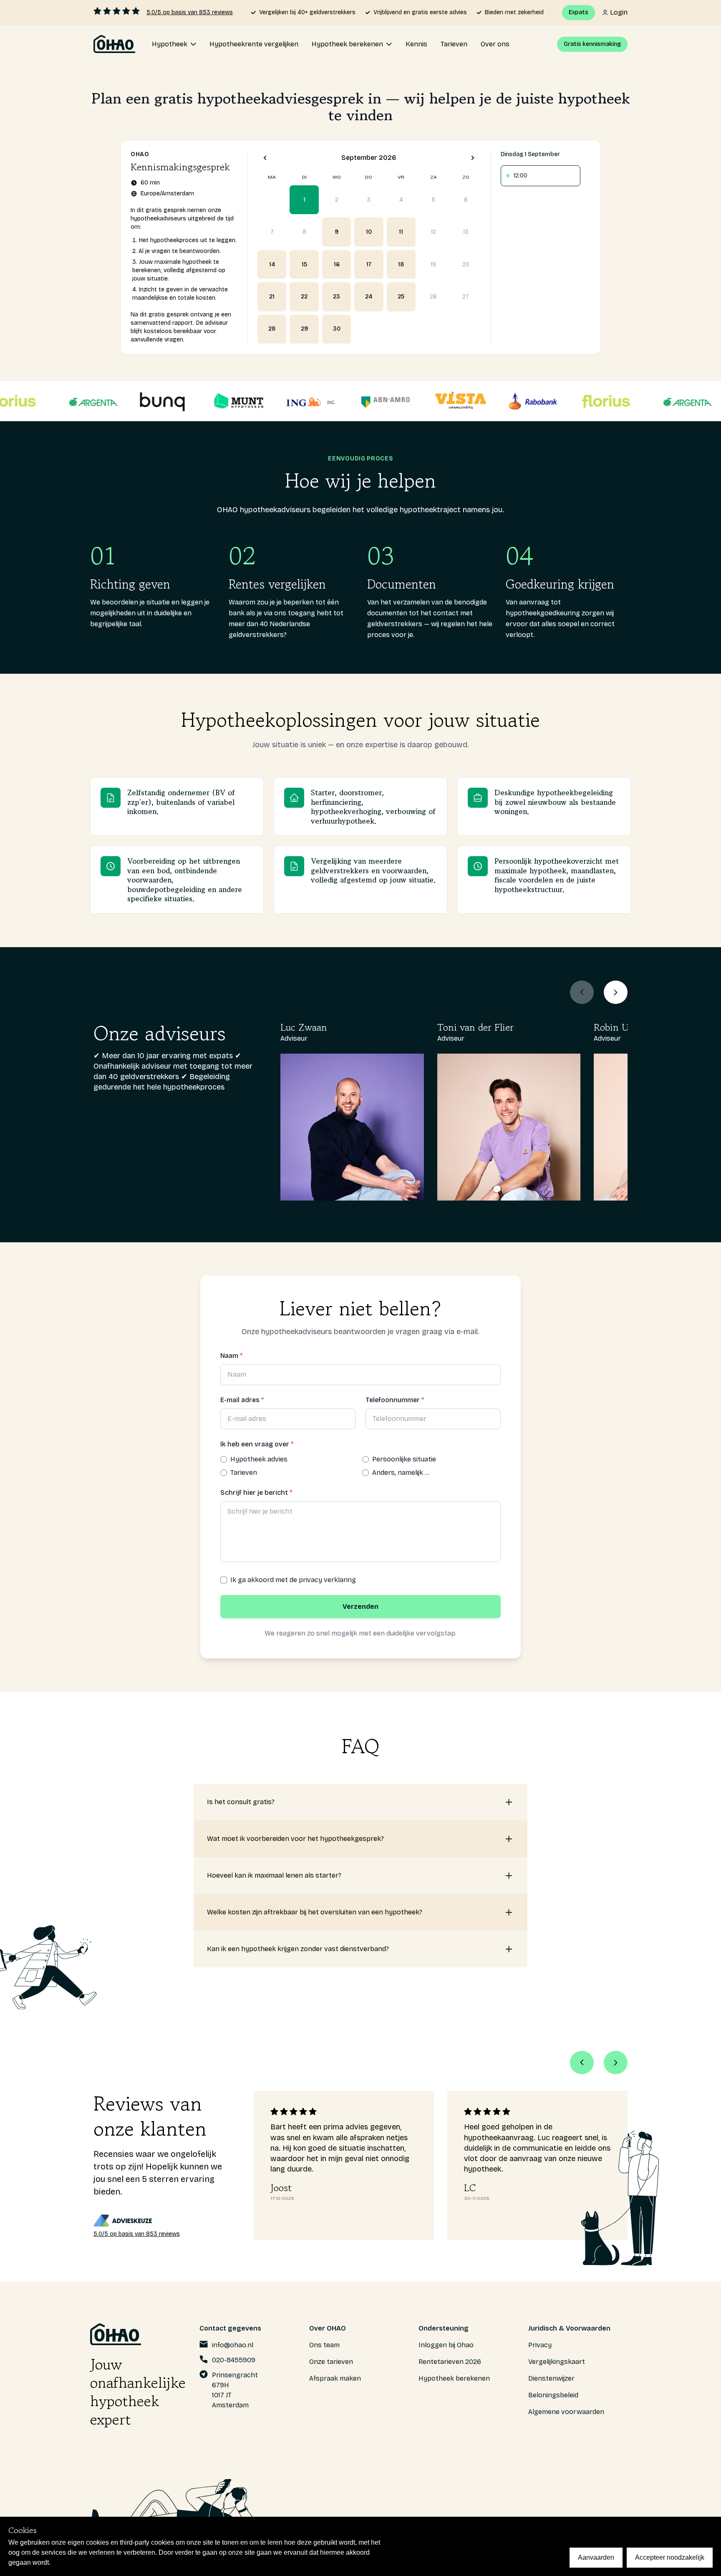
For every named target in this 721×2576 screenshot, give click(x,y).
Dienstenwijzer (551, 2378)
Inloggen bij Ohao (446, 2345)
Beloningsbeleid (553, 2395)
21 (272, 297)
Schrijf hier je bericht (256, 1493)
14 (272, 264)
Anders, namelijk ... (401, 1473)
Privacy (540, 2345)
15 (304, 264)
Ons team (324, 2345)
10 (369, 232)
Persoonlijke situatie (404, 1459)
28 (272, 329)
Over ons (495, 44)
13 (466, 232)
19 (433, 264)
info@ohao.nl (233, 2345)
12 (434, 232)
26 (433, 297)
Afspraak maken (335, 2378)
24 (369, 297)
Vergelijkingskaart (557, 2362)
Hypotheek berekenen (454, 2378)
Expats (579, 12)
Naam (231, 1356)
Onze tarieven (331, 2362)
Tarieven (454, 44)
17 (369, 264)
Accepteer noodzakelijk (670, 2557)
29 (304, 329)
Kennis (416, 44)
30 (337, 329)
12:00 (521, 176)
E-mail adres (242, 1400)
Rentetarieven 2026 (450, 2362)
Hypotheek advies (259, 1459)
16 (337, 264)
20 (466, 264)
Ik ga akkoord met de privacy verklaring (293, 1580)
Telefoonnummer (395, 1400)
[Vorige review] (582, 2063)
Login (619, 12)
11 (401, 232)
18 (401, 264)
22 (304, 297)
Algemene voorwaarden (566, 2412)
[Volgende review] (616, 2063)
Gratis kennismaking (592, 44)
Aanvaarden (596, 2557)
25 (401, 297)
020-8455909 (234, 2360)
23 (337, 297)
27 (466, 297)
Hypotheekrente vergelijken (254, 44)
